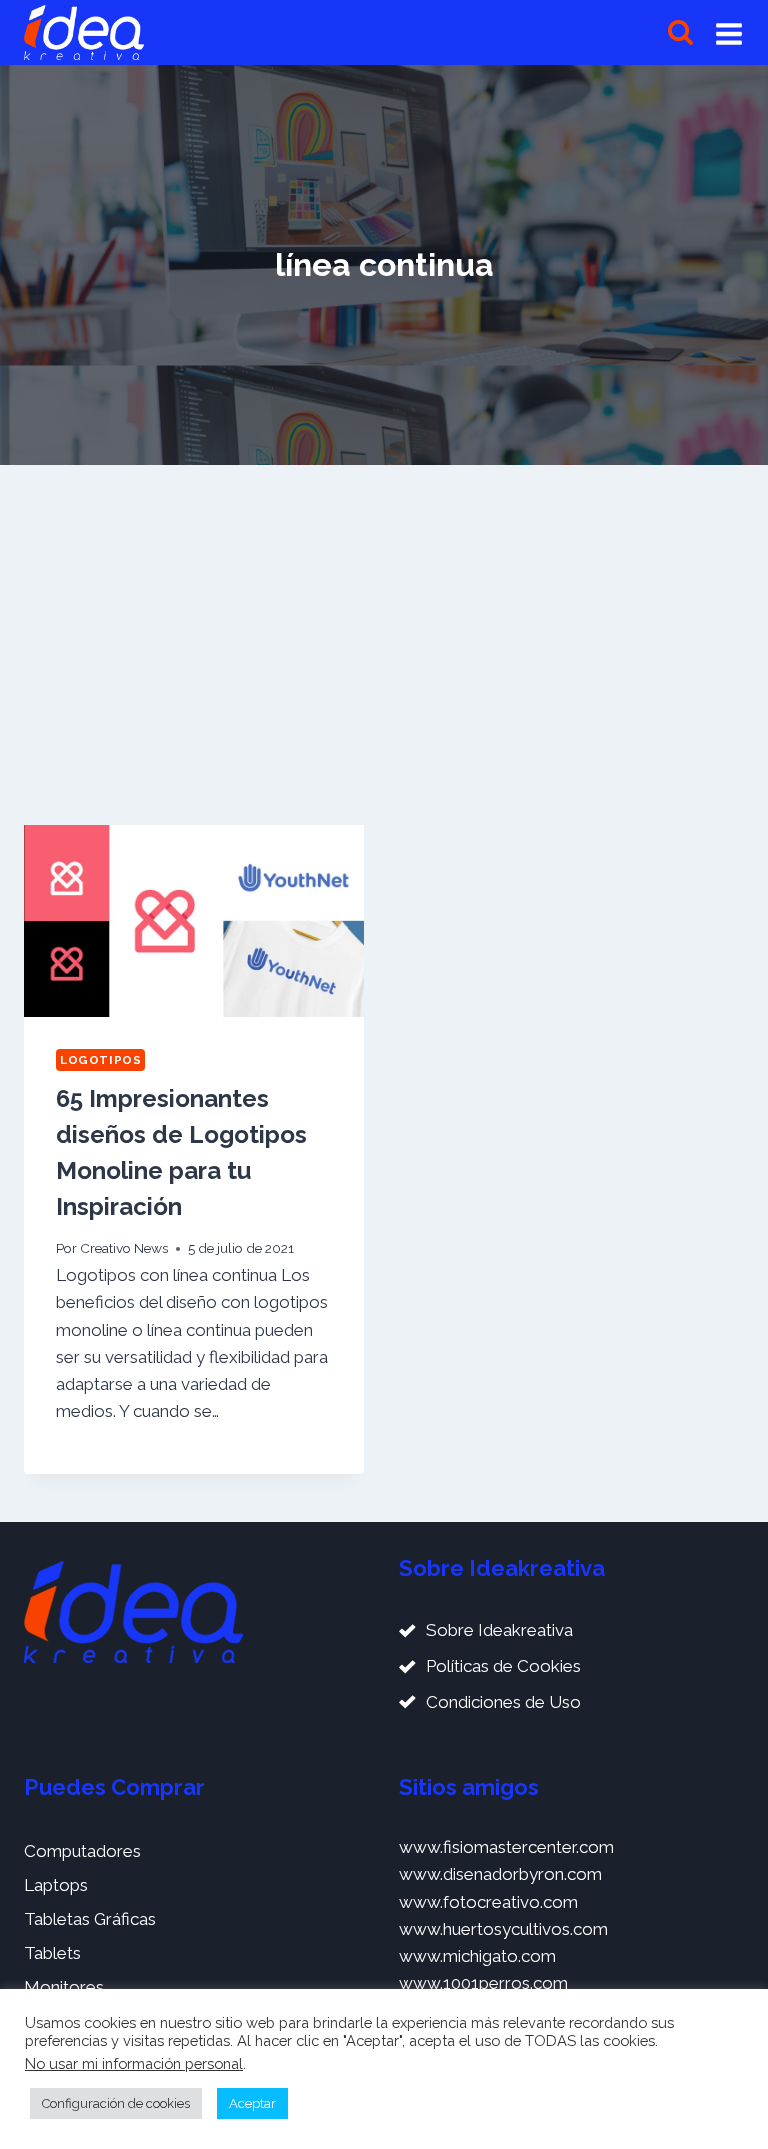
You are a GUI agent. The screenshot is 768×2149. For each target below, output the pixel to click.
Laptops (56, 1885)
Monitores (64, 1987)
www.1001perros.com (483, 1983)
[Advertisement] (384, 637)
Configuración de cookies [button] (116, 2103)
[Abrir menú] (729, 33)
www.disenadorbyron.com (500, 1874)
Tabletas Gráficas (90, 1919)
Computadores (82, 1851)
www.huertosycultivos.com (503, 1929)
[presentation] (194, 920)
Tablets (52, 1953)
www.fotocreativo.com (488, 1902)
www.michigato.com (477, 1956)
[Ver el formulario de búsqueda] (680, 32)
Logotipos (100, 1060)
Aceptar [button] (252, 2103)
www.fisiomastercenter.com (506, 1847)
